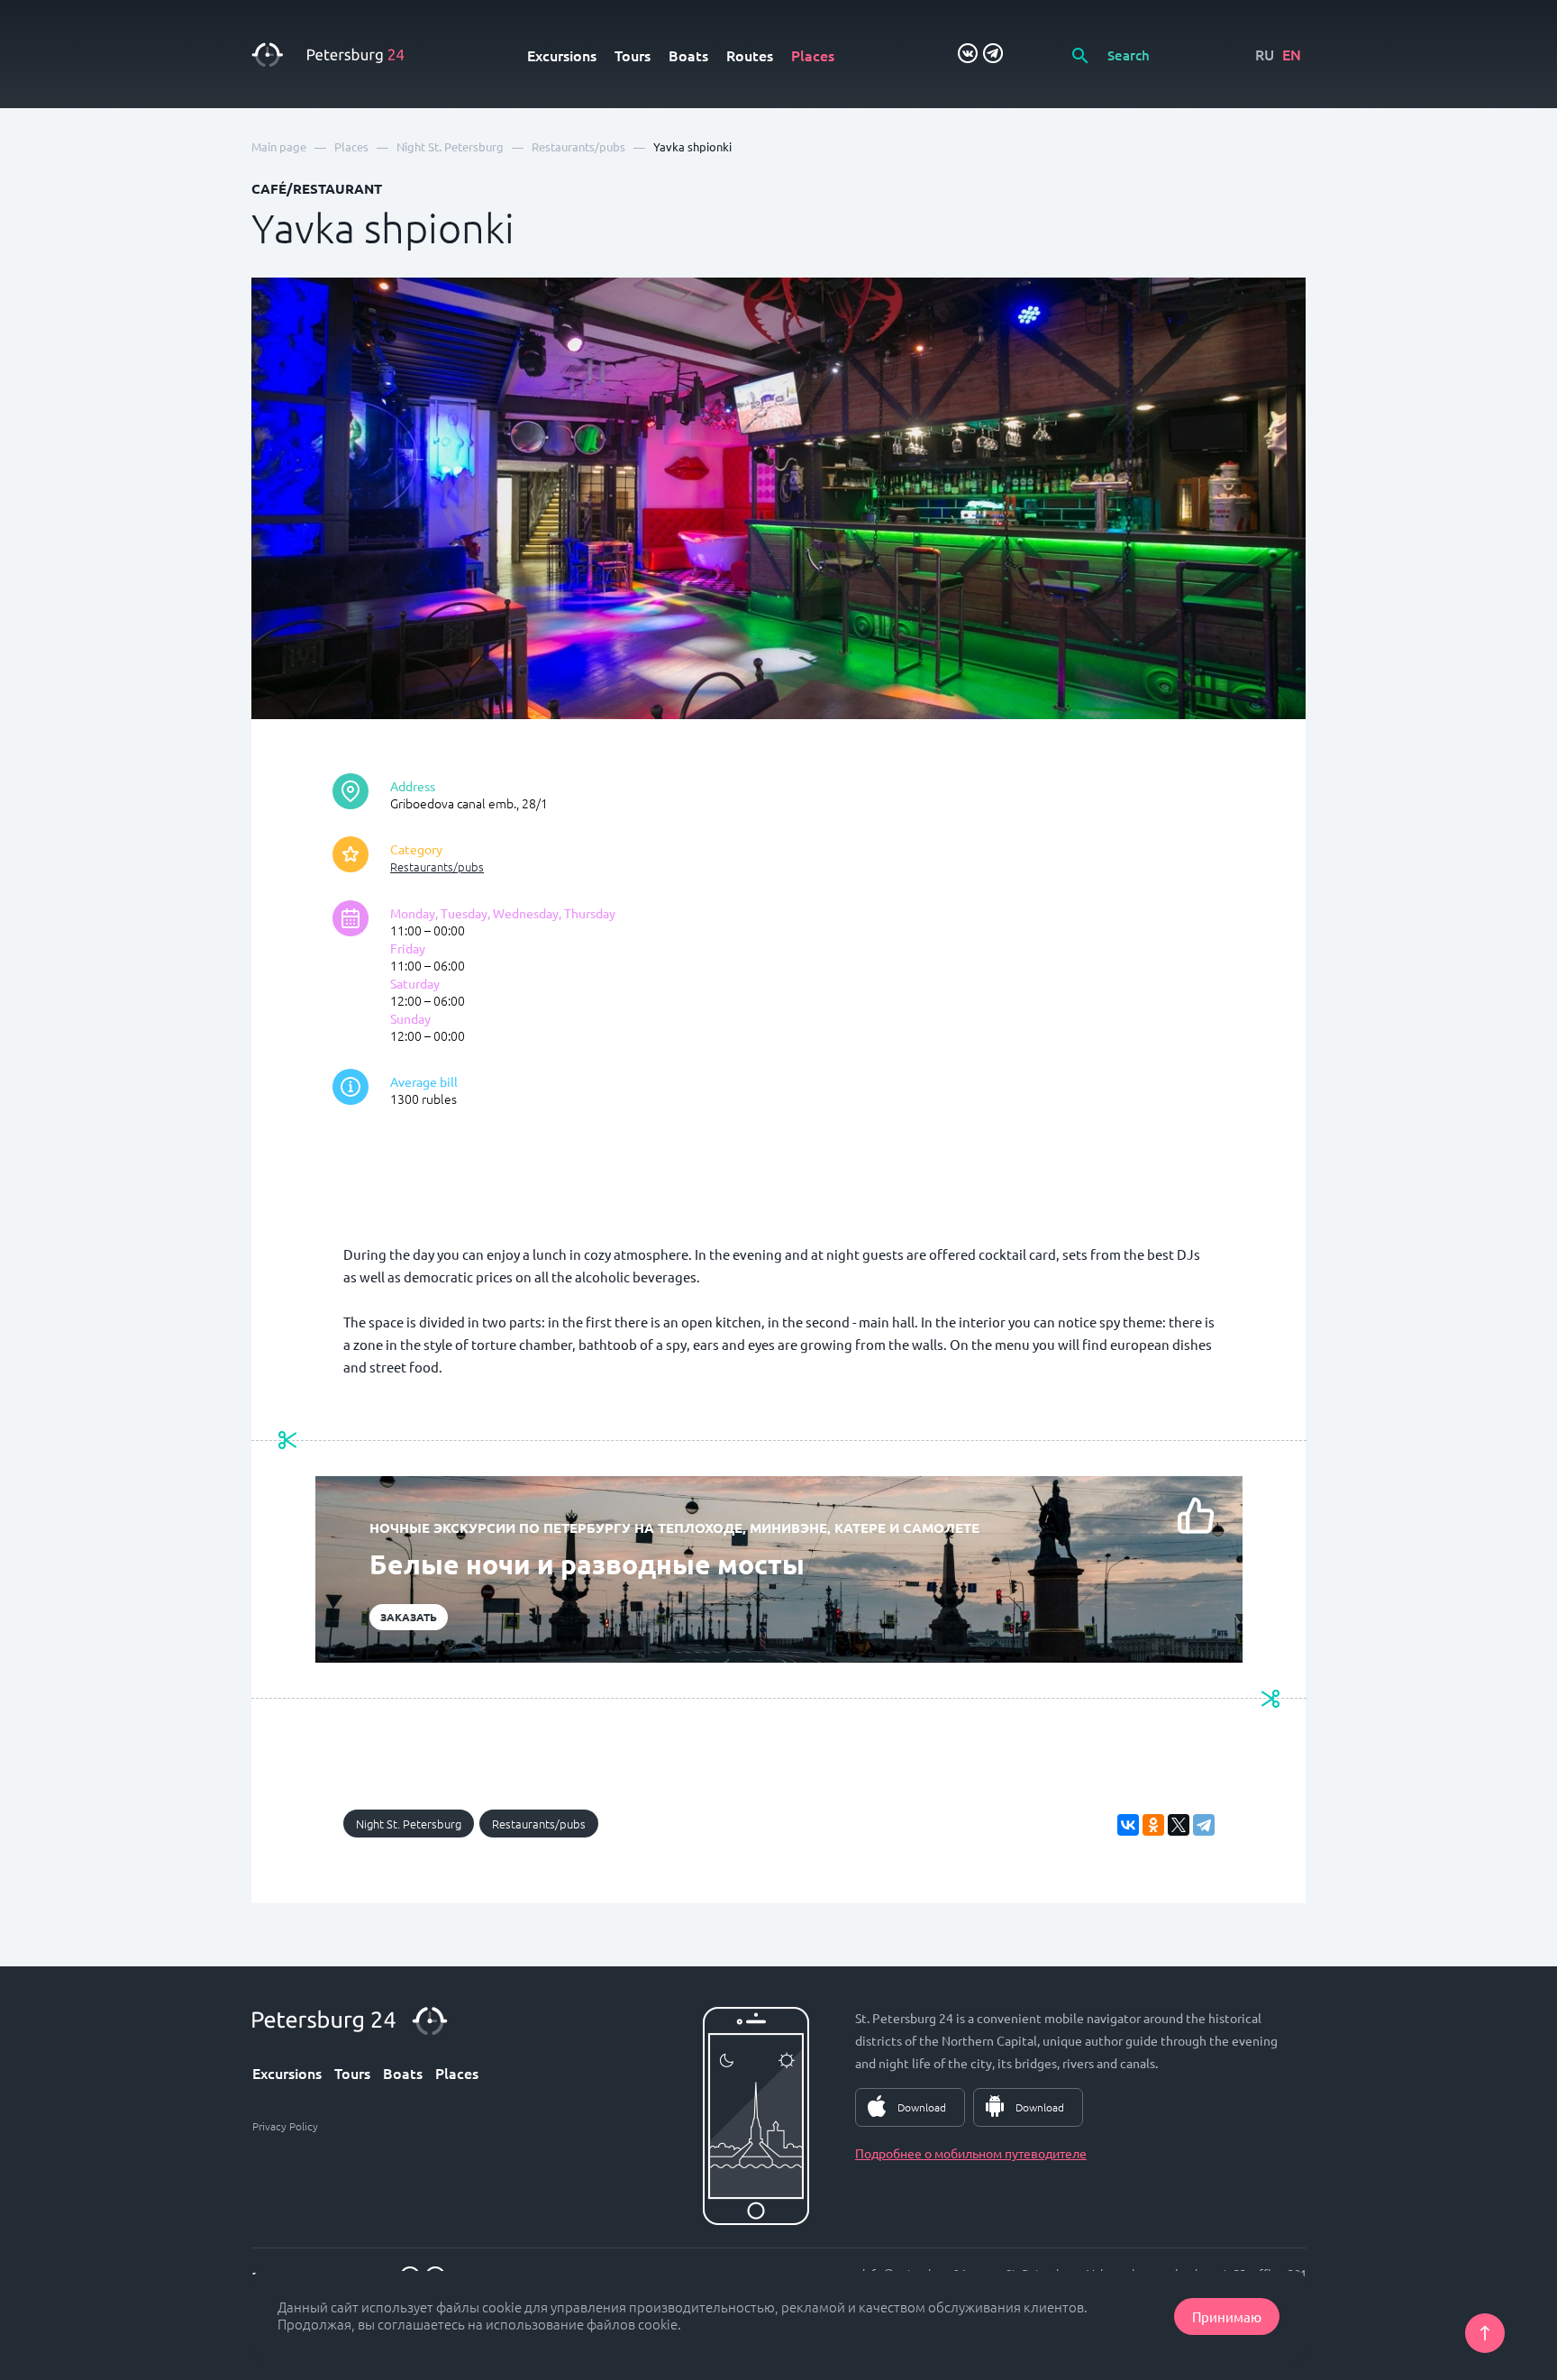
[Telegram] (1204, 1825)
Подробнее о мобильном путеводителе (971, 2153)
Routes (750, 55)
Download (922, 2107)
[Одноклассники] (1153, 1825)
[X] (1179, 1825)
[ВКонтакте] (1128, 1825)
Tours (633, 55)
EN (1292, 54)
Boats (688, 55)
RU (1265, 54)
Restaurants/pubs (437, 866)
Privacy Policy (285, 2126)
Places (813, 55)
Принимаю (1227, 2316)
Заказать (409, 1617)
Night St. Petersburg (409, 1824)
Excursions (562, 55)
